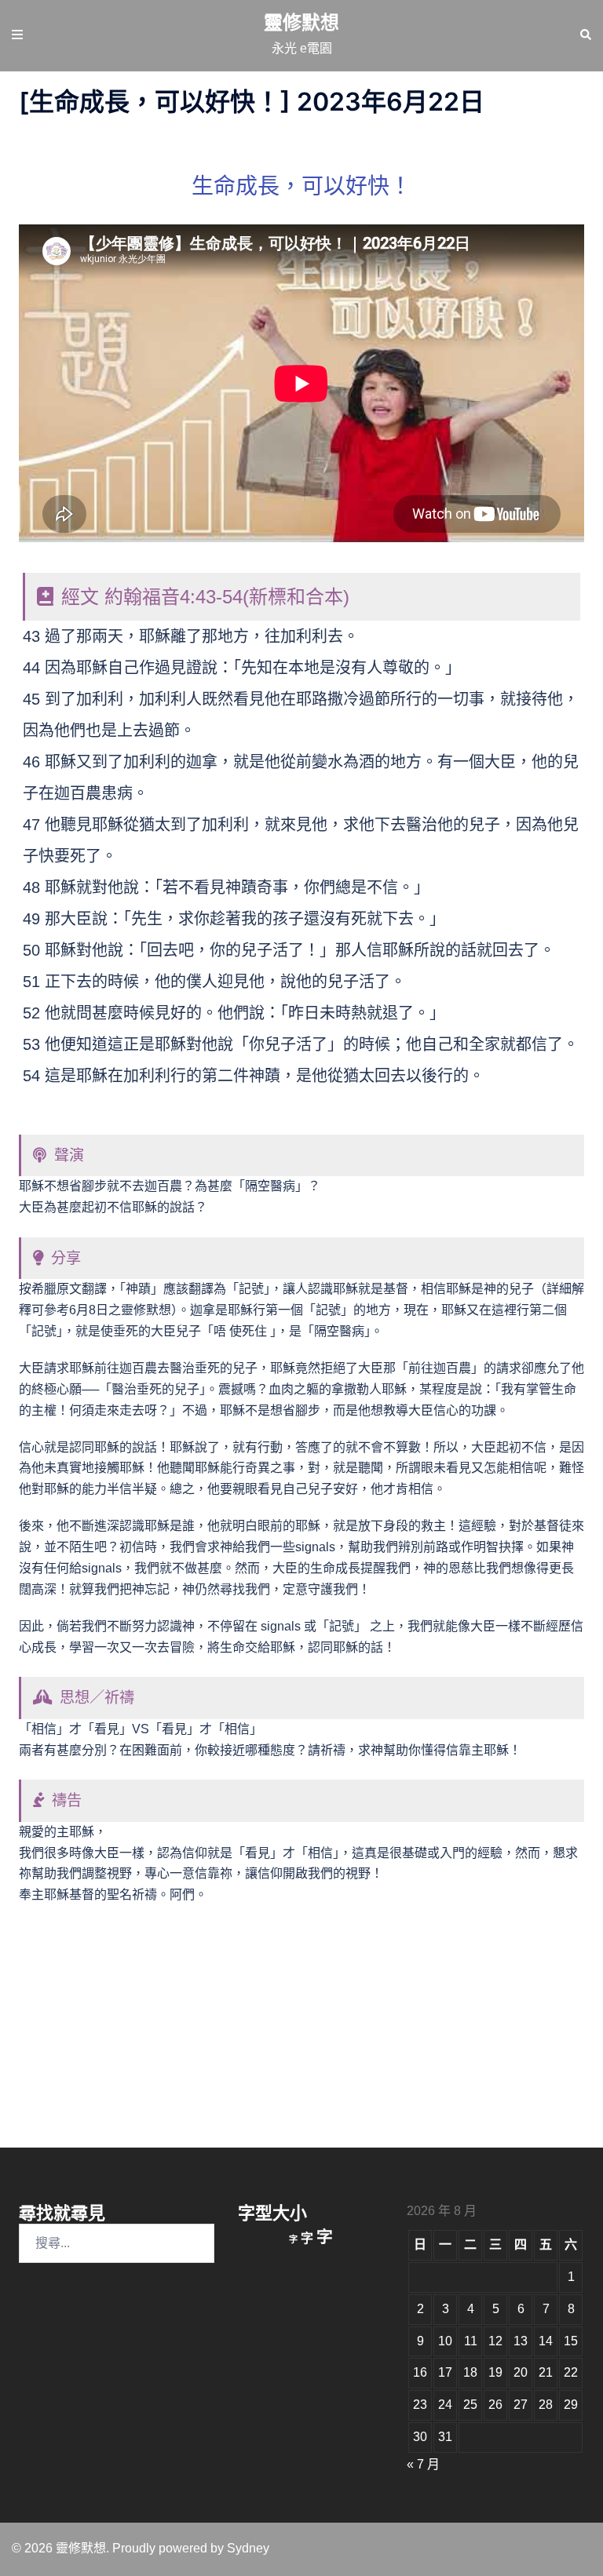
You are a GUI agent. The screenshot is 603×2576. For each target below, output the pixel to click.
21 (546, 2372)
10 (445, 2341)
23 (420, 2405)
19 (495, 2372)
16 (420, 2372)
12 (495, 2341)
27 (521, 2405)
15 (571, 2341)
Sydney (248, 2548)
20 (521, 2372)
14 (546, 2341)
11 (471, 2341)
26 (495, 2405)
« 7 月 (423, 2464)
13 (521, 2341)
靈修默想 (301, 22)
